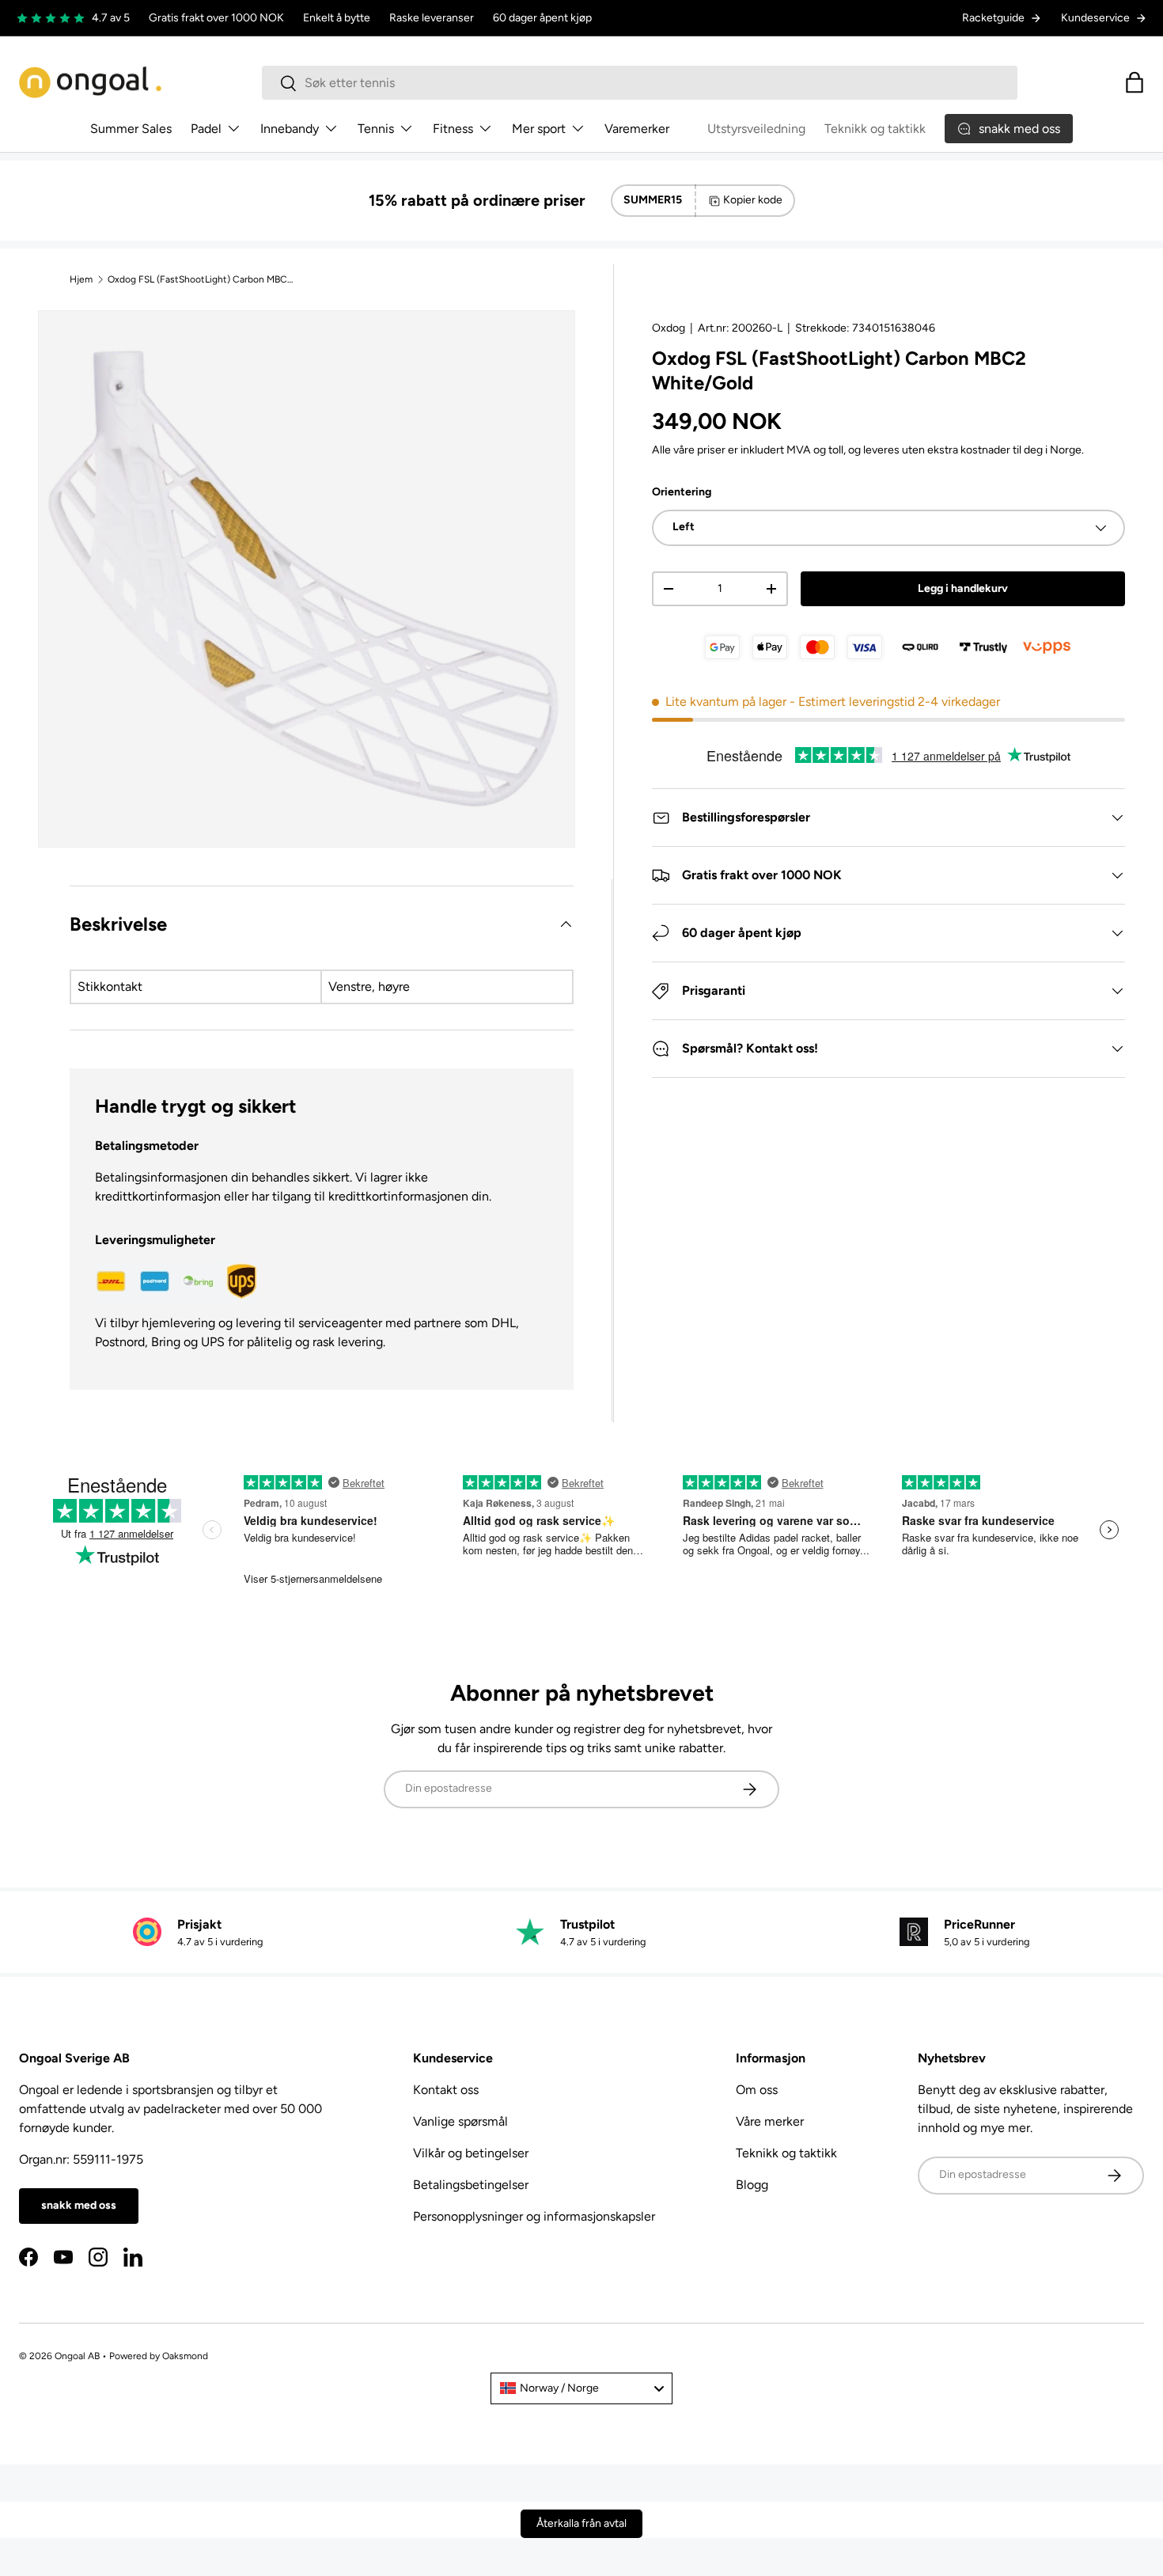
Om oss (757, 2090)
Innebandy (290, 129)
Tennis (376, 129)
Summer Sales (131, 129)
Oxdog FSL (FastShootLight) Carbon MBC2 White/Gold (203, 279)
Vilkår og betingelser (471, 2153)
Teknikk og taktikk (875, 129)
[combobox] (640, 83)
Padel (206, 129)
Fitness (453, 129)
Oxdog (669, 328)
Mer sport (539, 129)
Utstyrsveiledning (756, 129)
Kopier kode (753, 200)
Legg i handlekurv (963, 588)
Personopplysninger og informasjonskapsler (534, 2216)
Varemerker (637, 129)
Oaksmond (185, 2356)
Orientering (682, 492)
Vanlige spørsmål (460, 2121)
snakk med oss (79, 2205)
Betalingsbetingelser (471, 2185)
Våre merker (770, 2121)
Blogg (752, 2185)
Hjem (81, 279)
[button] (1135, 82)
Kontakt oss (446, 2090)
